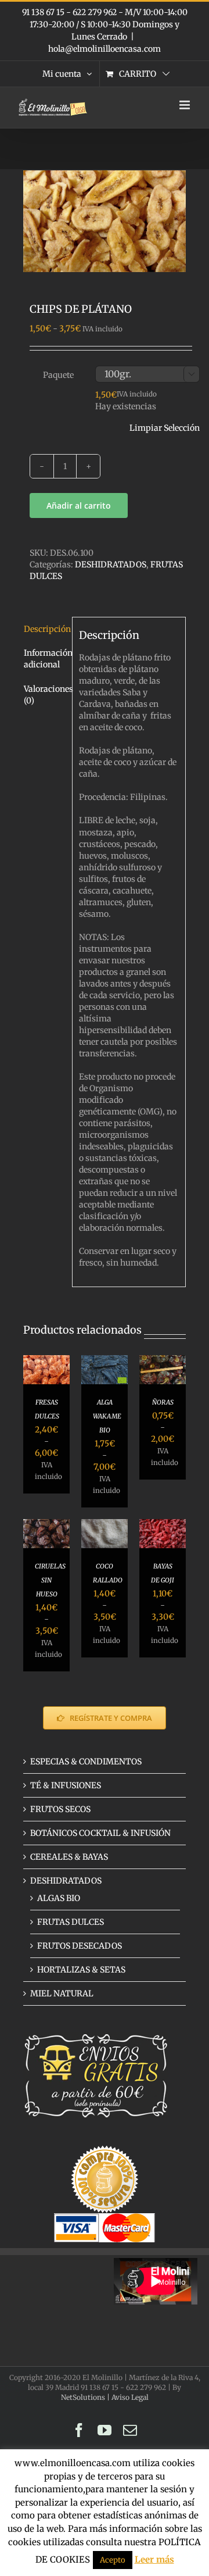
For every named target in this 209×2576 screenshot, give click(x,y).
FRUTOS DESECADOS (80, 1946)
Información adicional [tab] (45, 659)
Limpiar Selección (165, 428)
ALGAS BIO (59, 1898)
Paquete (58, 375)
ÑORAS (163, 1402)
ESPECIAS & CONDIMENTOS (86, 1762)
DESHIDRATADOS (111, 564)
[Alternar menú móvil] (185, 105)
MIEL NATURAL (62, 1993)
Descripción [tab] (45, 629)
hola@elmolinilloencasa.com (105, 49)
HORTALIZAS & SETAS (81, 1970)
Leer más (154, 2559)
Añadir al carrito (79, 505)
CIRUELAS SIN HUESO (50, 1580)
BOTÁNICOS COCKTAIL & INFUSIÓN (100, 1833)
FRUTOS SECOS (60, 1809)
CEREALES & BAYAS (69, 1857)
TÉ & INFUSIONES (66, 1785)
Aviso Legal (130, 2397)
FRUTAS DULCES (71, 1922)
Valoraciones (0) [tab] (45, 695)
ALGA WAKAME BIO (107, 1416)
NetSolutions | (86, 2397)
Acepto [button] (113, 2560)
